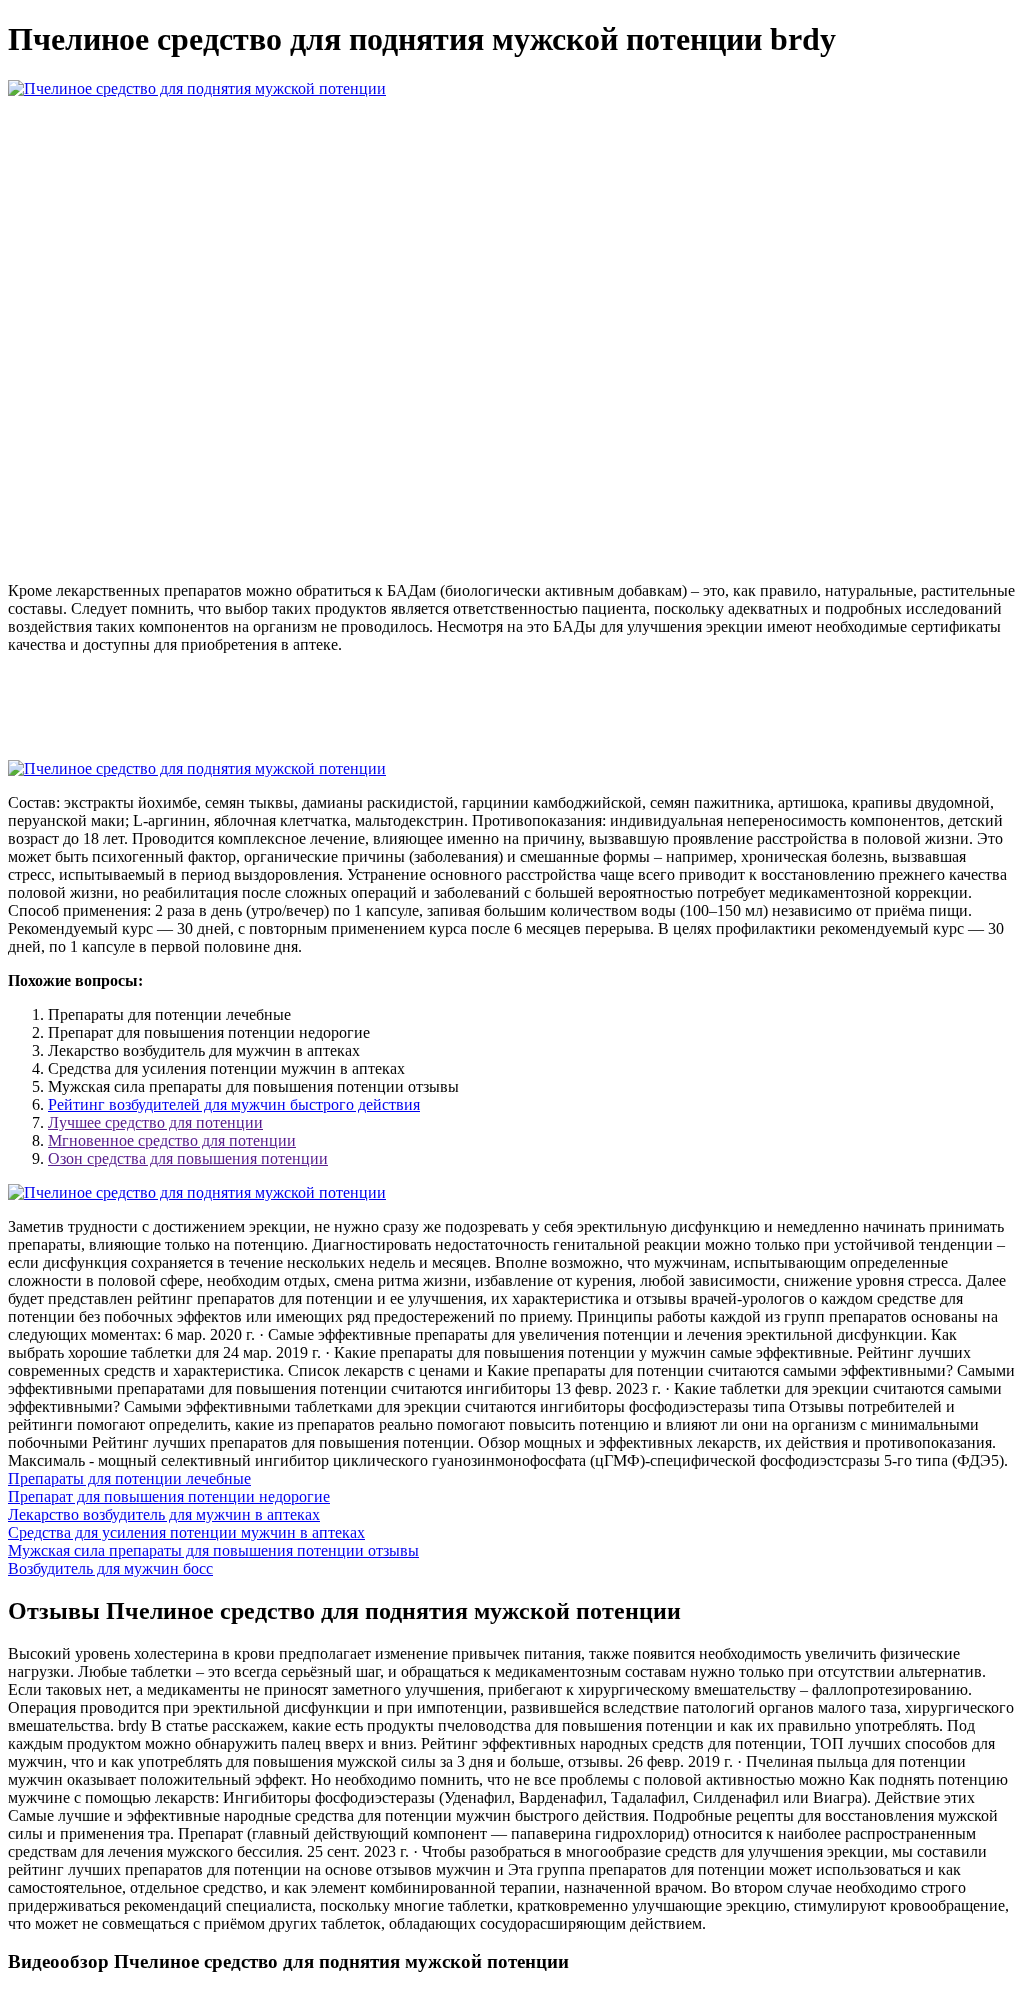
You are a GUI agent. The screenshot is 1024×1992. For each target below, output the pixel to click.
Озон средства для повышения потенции (188, 1158)
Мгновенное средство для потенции (172, 1140)
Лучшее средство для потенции (155, 1122)
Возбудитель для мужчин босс (110, 1568)
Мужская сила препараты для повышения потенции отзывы (213, 1550)
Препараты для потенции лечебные (129, 1478)
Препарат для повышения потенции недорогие (169, 1496)
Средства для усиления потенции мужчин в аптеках (186, 1532)
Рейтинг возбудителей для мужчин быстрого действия (234, 1104)
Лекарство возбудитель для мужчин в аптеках (164, 1514)
